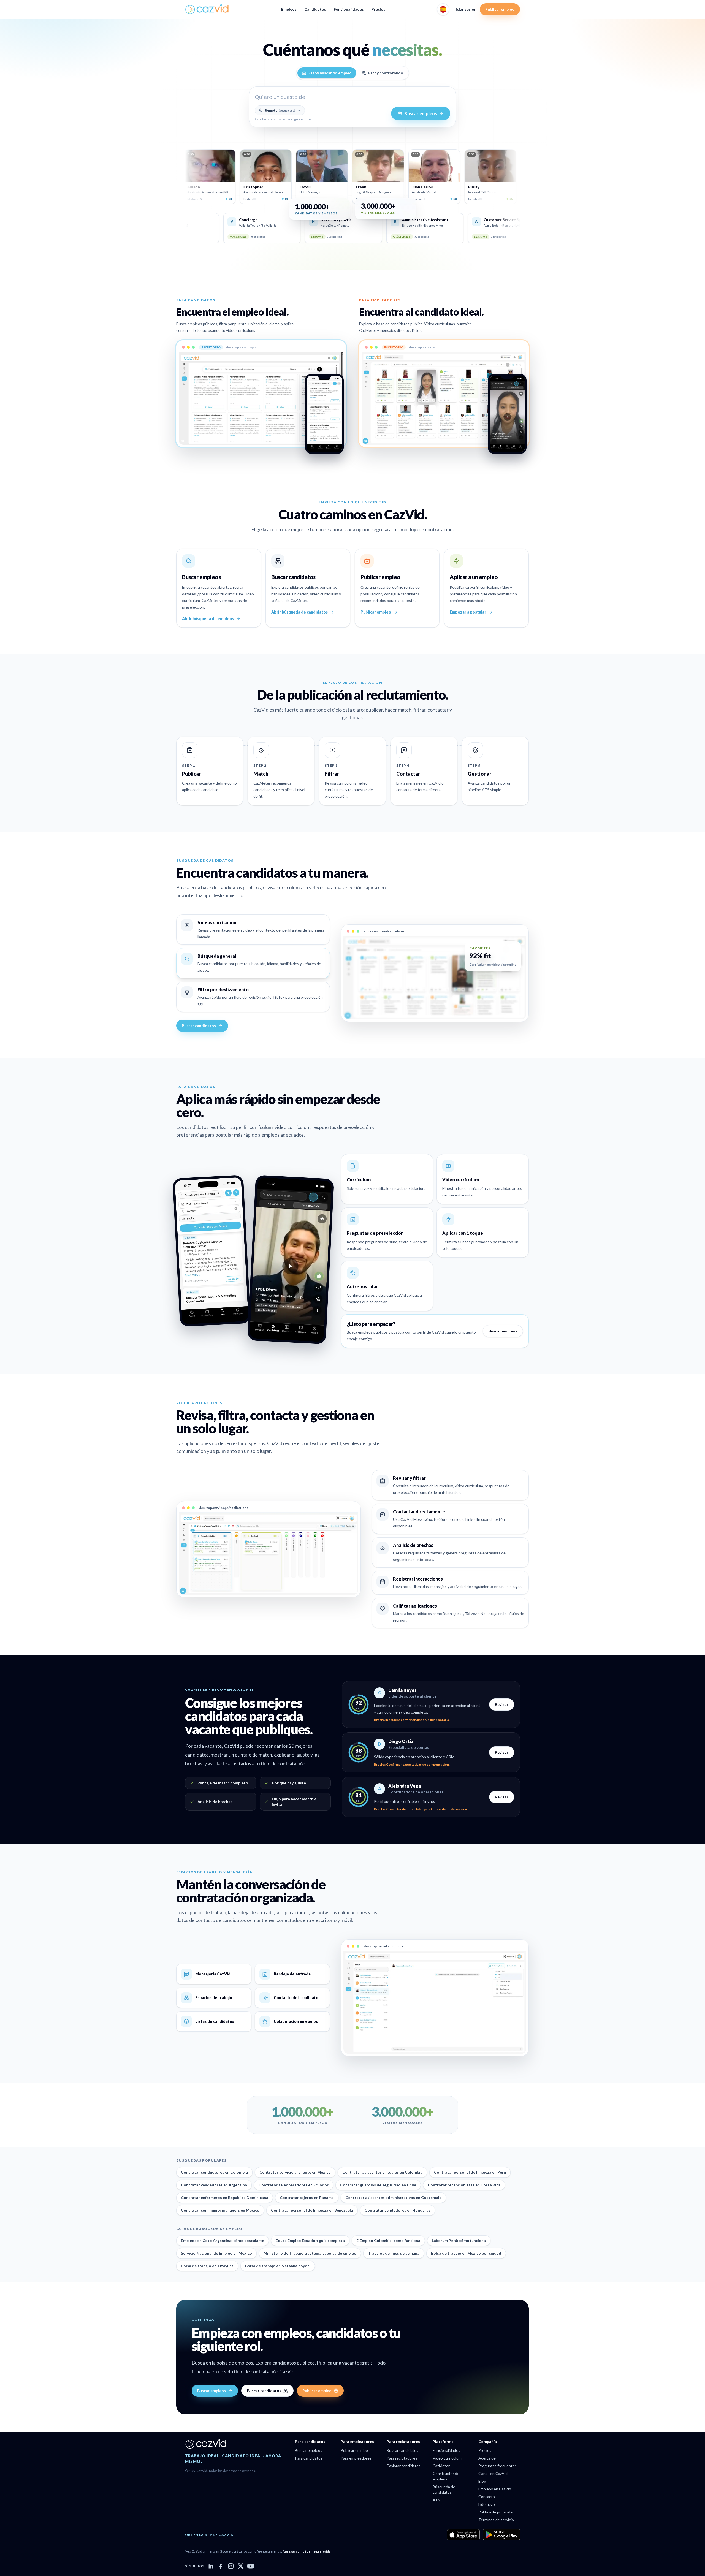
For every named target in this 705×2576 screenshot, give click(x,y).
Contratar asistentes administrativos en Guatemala (393, 2198)
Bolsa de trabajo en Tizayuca (207, 2266)
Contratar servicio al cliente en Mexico (295, 2172)
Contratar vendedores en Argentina (214, 2185)
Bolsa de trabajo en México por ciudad (466, 2253)
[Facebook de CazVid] (221, 2566)
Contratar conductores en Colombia (214, 2172)
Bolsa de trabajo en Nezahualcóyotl (278, 2266)
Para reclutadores (402, 2458)
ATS (436, 2500)
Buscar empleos (503, 1331)
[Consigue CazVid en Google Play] (501, 2535)
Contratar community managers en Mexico (220, 2210)
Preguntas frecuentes (497, 2466)
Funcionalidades (349, 9)
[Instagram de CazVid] (231, 2566)
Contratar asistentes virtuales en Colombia (382, 2172)
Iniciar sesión (464, 9)
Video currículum (447, 2458)
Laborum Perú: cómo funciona (459, 2240)
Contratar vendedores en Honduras (398, 2210)
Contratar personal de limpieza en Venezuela (312, 2210)
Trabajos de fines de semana (394, 2253)
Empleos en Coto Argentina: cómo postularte (223, 2240)
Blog (482, 2481)
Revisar (502, 1704)
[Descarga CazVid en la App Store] (463, 2535)
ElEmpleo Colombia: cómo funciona (388, 2240)
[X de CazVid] (241, 2566)
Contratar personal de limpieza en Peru (470, 2172)
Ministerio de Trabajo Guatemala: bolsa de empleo (310, 2253)
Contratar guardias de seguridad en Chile (378, 2185)
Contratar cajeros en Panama (307, 2198)
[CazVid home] (207, 9)
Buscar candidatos (199, 1026)
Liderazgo (487, 2504)
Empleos (289, 9)
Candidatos (315, 9)
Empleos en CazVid (495, 2489)
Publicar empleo (500, 9)
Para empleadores (356, 2458)
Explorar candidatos (404, 2466)
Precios (378, 9)
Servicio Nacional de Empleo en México (216, 2253)
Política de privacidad (496, 2512)
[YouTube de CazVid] (251, 2566)
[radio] (327, 73)
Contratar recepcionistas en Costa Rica (464, 2185)
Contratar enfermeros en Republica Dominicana (225, 2198)
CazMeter (441, 2466)
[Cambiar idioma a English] (443, 9)
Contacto (487, 2497)
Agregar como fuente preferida (307, 2551)
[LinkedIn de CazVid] (211, 2566)
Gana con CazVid (493, 2473)
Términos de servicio (496, 2520)
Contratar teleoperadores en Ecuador (294, 2185)
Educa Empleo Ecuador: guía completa (310, 2240)
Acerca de (487, 2458)
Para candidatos (309, 2458)
